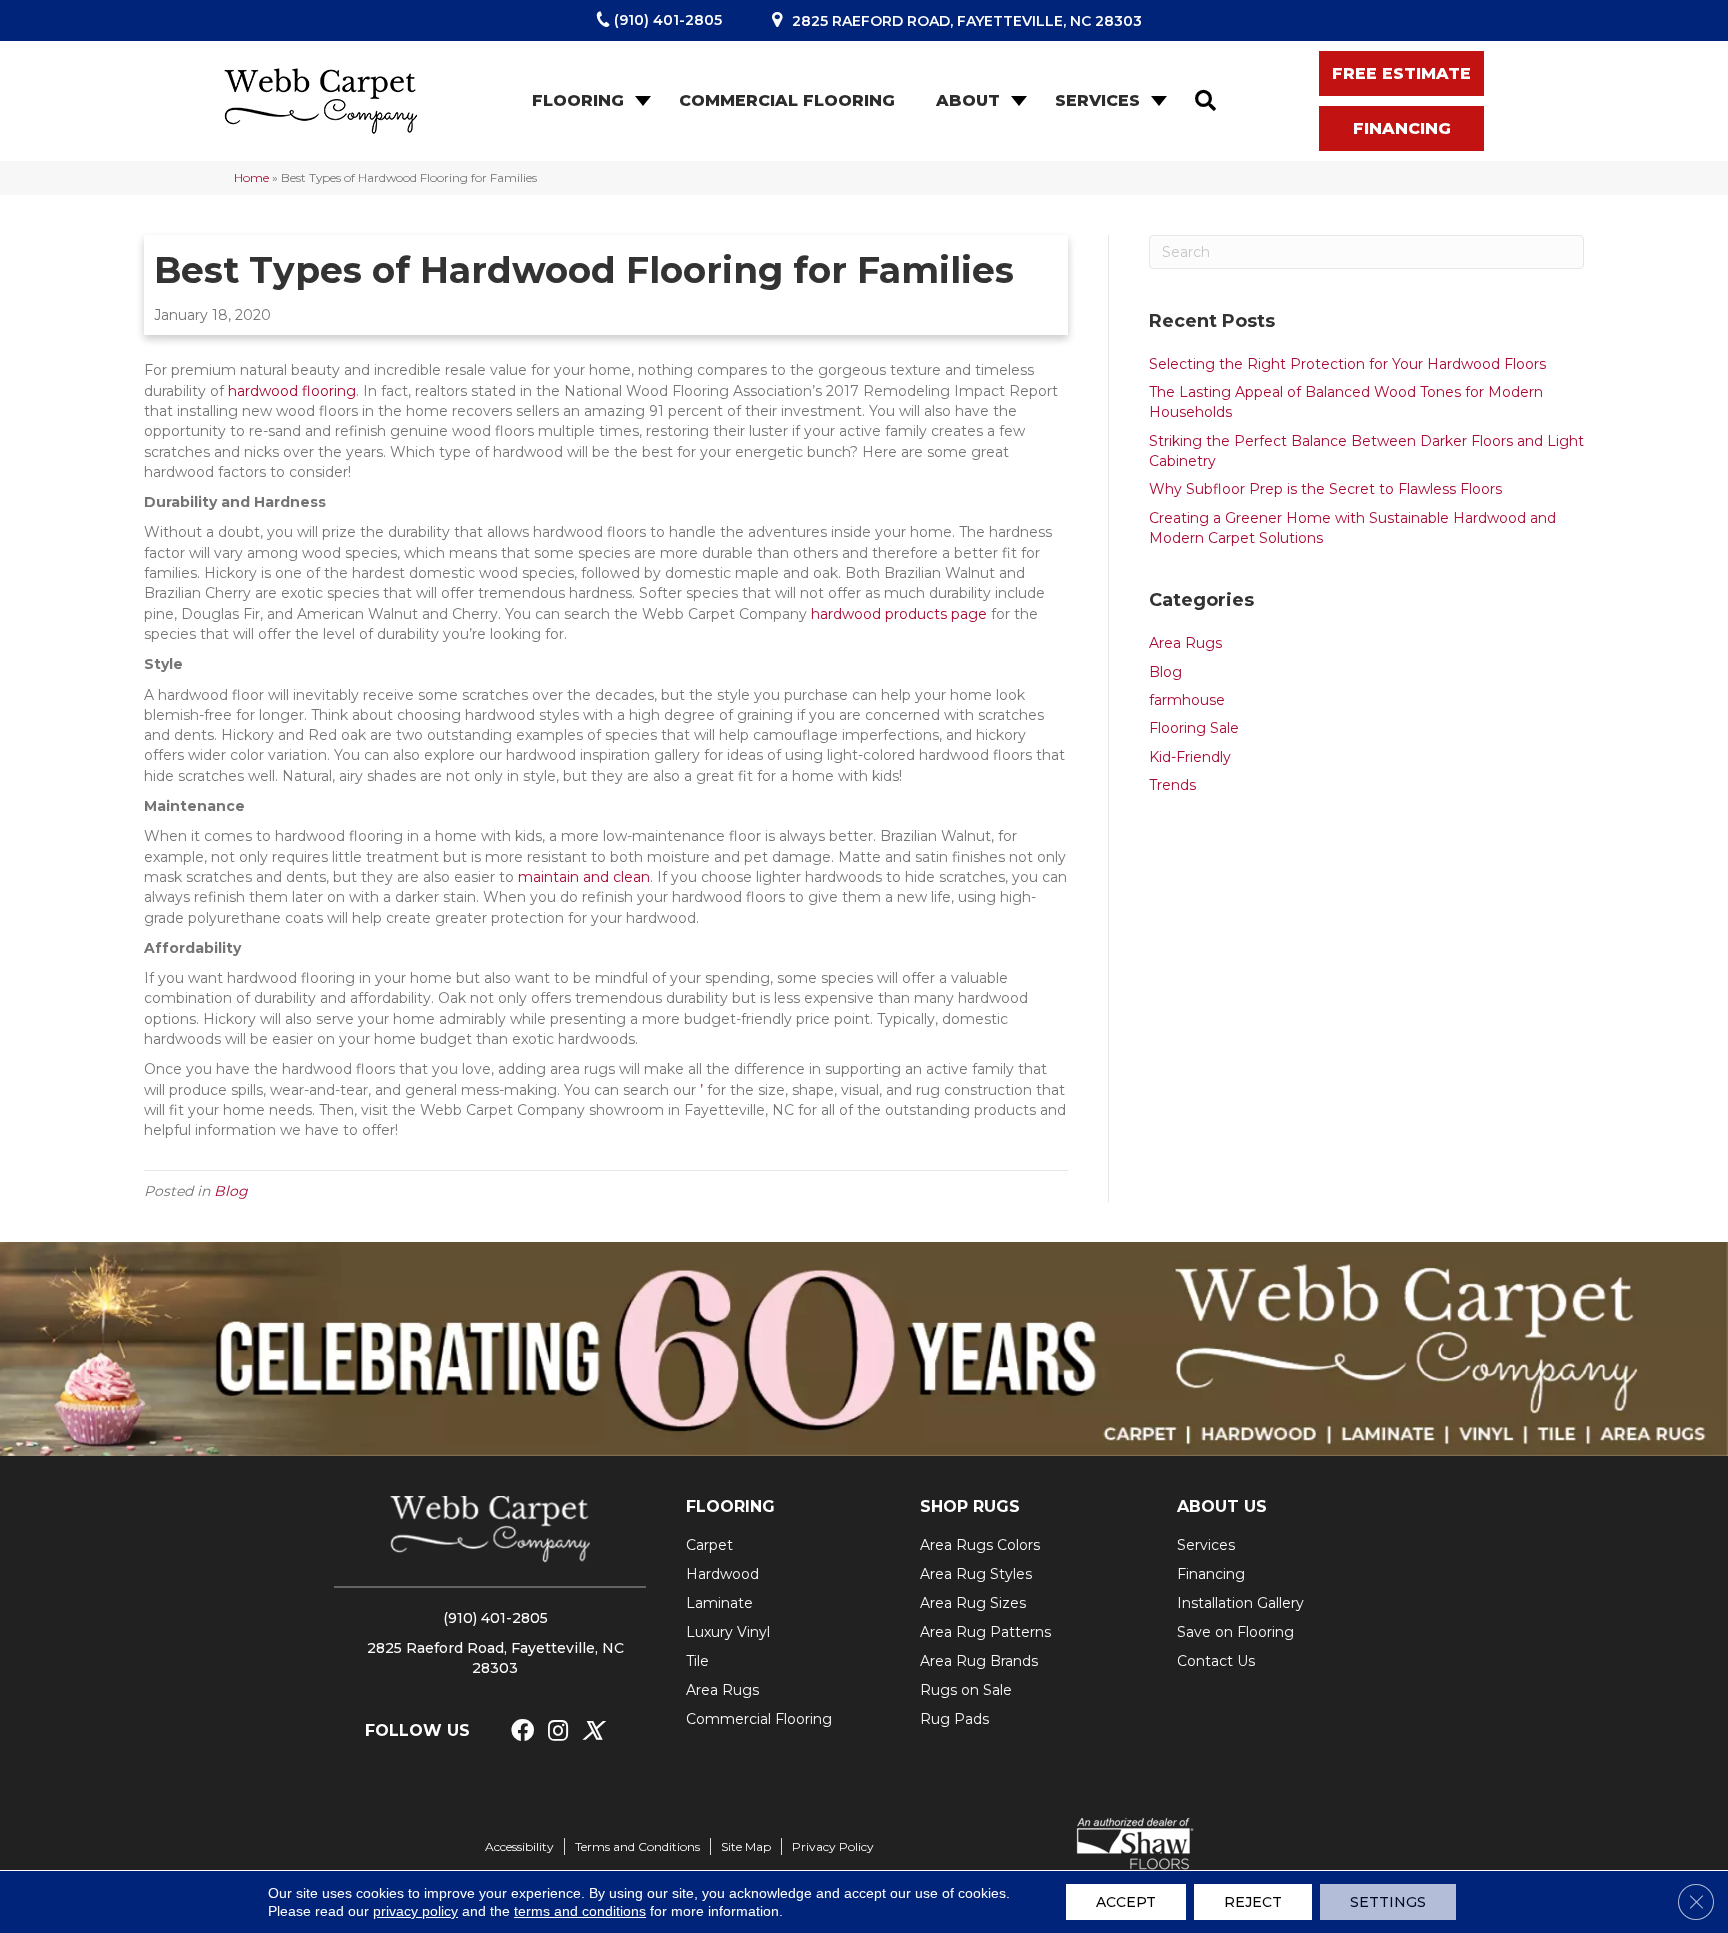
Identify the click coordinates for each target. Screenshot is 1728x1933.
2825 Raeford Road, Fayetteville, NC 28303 (967, 21)
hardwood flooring (292, 391)
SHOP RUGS (970, 1506)
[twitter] (592, 1731)
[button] (641, 101)
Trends (1172, 785)
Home (251, 177)
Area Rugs (1185, 643)
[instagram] (558, 1731)
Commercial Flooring (787, 100)
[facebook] (522, 1731)
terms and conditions (580, 1911)
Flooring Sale (1194, 728)
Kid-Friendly (1190, 757)
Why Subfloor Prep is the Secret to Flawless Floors (1325, 489)
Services (1097, 100)
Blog (231, 1191)
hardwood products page (899, 614)
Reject (1253, 1902)
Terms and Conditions (637, 1846)
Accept (1126, 1902)
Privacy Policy (833, 1846)
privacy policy (415, 1911)
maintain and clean (584, 877)
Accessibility (519, 1846)
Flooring (578, 100)
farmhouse (1187, 700)
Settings (1388, 1902)
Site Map (746, 1846)
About (968, 100)
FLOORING (730, 1506)
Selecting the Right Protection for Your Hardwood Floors (1347, 364)
